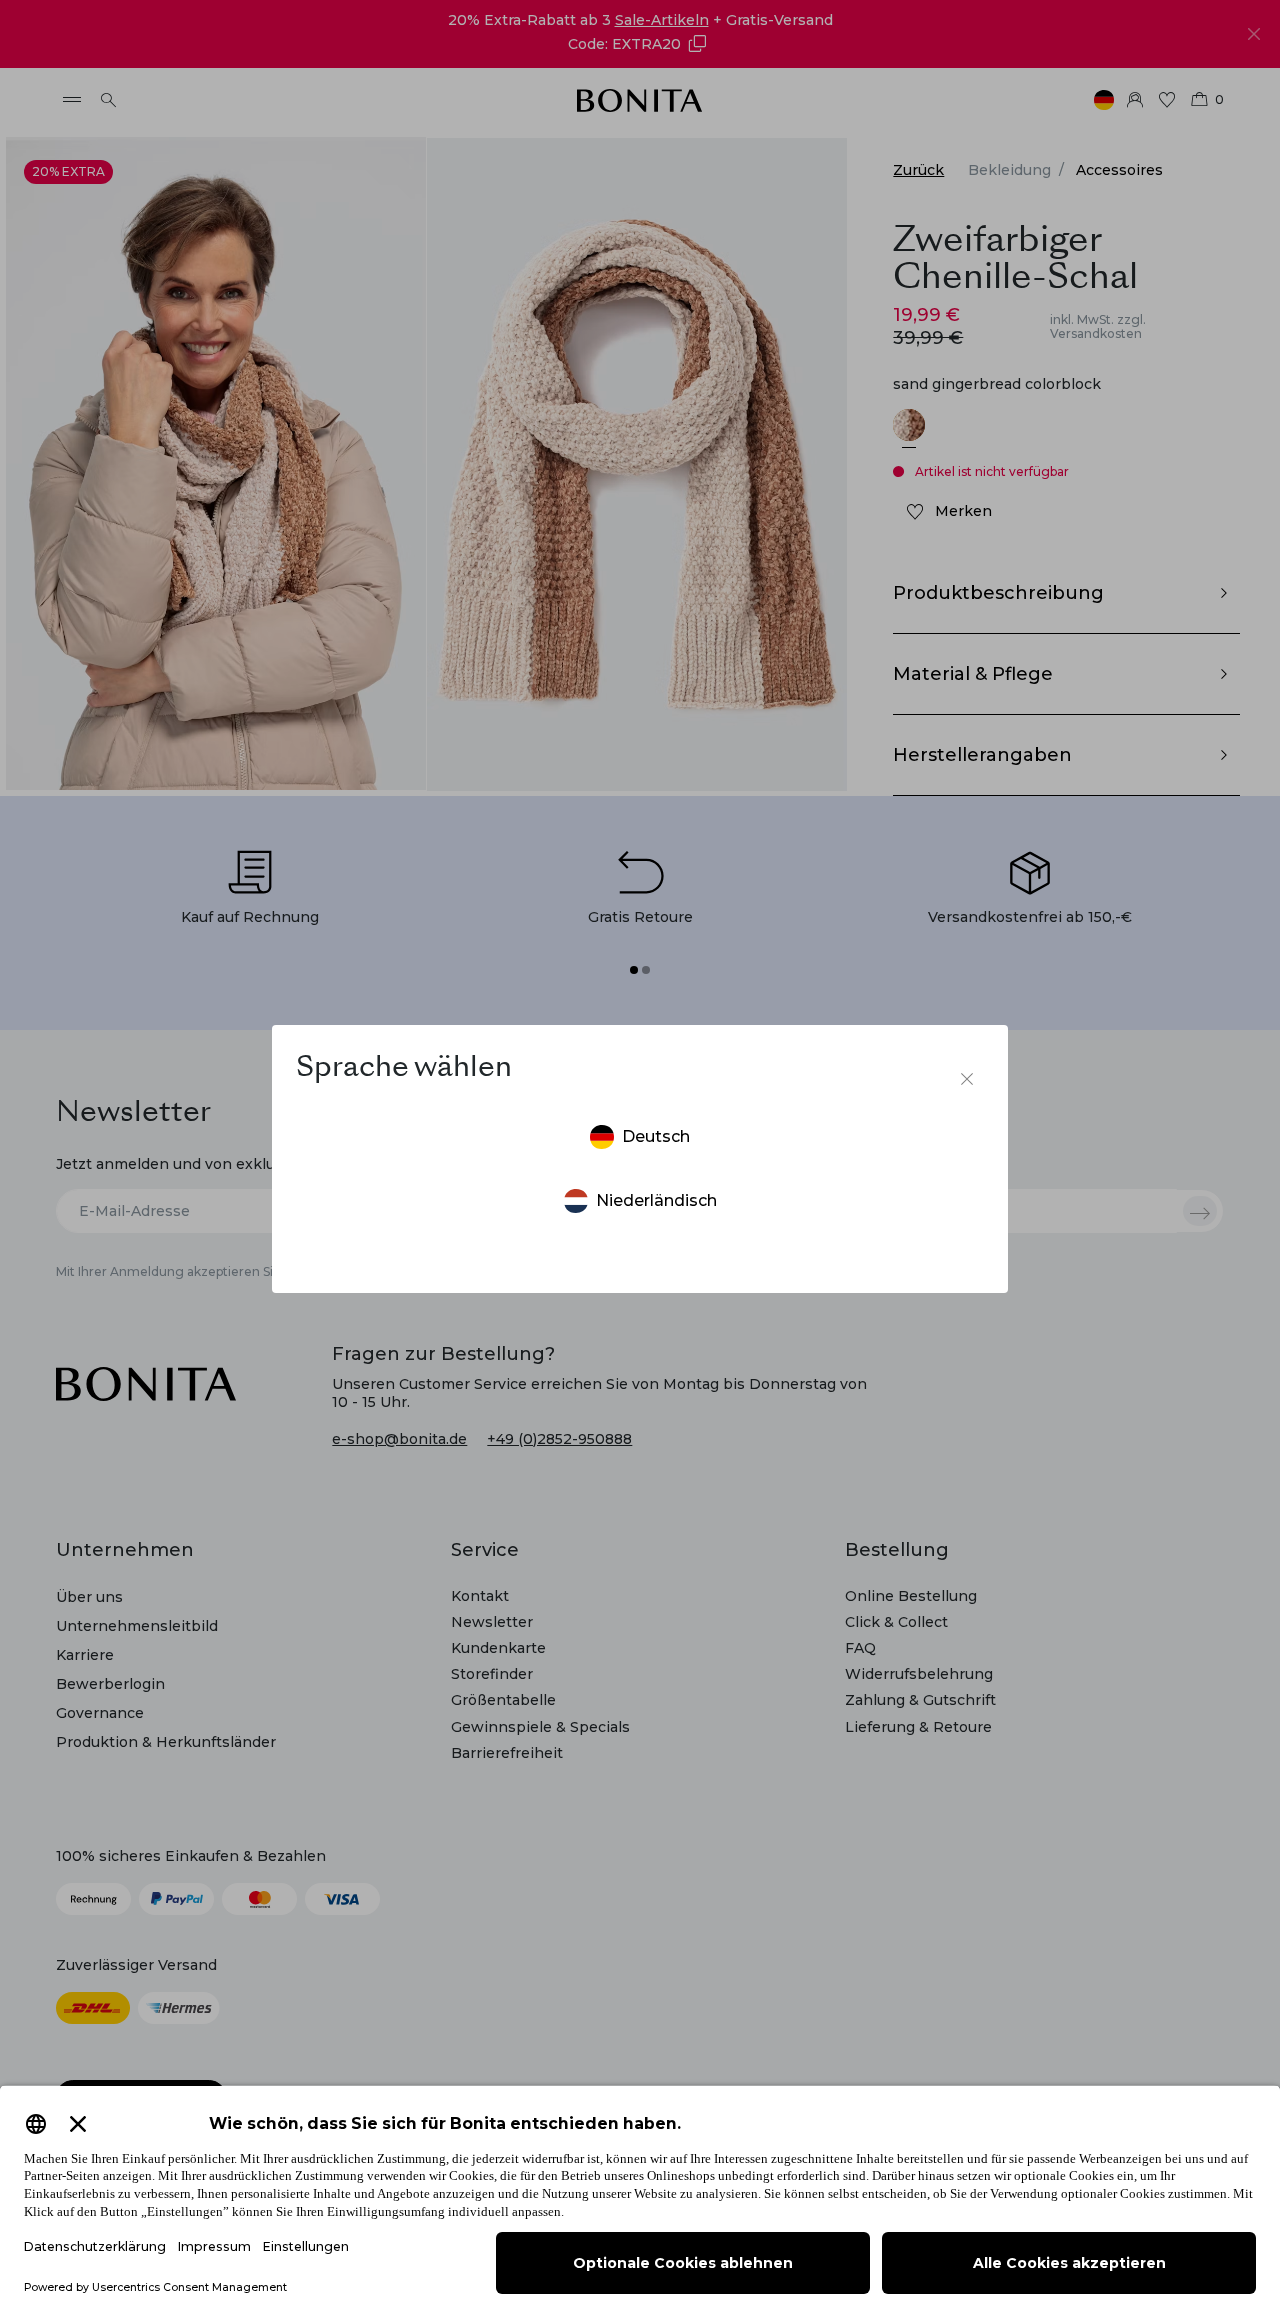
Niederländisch (656, 1200)
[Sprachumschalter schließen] (967, 1079)
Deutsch (656, 1136)
